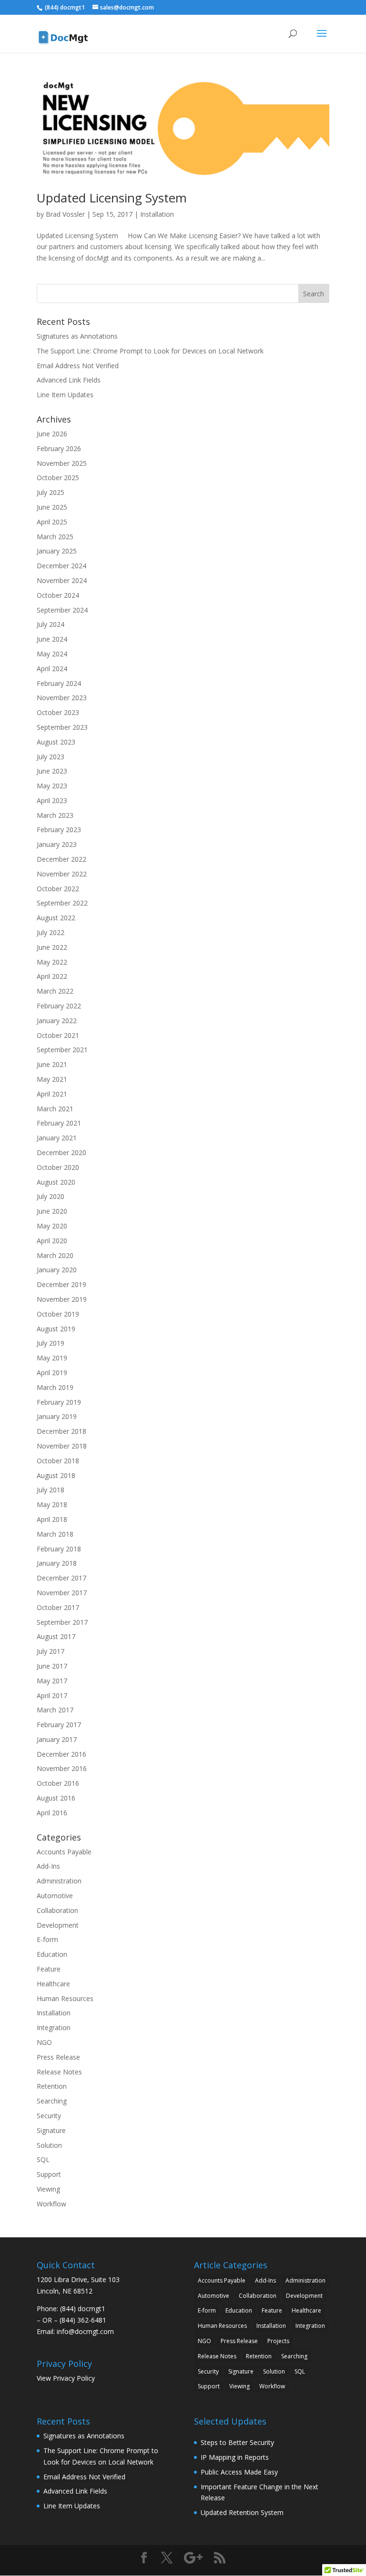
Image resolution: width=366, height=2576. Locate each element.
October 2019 (58, 1314)
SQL (43, 2159)
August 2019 (56, 1329)
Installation (157, 214)
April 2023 (52, 800)
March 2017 (55, 1710)
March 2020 (55, 1255)
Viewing (48, 2189)
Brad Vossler (65, 214)
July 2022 (51, 932)
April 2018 (52, 1519)
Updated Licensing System (112, 198)
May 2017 (52, 1681)
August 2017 (56, 1636)
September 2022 (62, 903)
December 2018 (61, 1431)
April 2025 (52, 522)
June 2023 (52, 771)
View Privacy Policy (66, 2378)
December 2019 (61, 1284)
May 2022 (52, 962)
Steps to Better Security (237, 2442)
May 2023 (52, 786)
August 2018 (56, 1475)
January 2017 (57, 1739)
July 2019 (51, 1343)
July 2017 (51, 1651)
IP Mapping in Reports (235, 2457)
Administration (59, 1881)
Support (49, 2174)
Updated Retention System (242, 2512)
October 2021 (58, 1035)
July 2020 (51, 1196)
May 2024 (52, 654)
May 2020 (52, 1226)
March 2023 (55, 815)
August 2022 (56, 918)
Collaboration (57, 1910)
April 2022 (52, 976)
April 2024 (52, 669)
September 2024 (62, 610)
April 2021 (52, 1094)
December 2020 (61, 1152)
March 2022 (55, 991)
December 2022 (61, 859)
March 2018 (55, 1534)
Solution (49, 2145)
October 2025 (58, 478)
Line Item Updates (65, 395)
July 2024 (51, 624)
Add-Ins (48, 1866)
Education (52, 1954)
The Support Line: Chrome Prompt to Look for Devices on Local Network (150, 351)
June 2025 (52, 507)
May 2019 (52, 1358)
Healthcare (53, 1984)
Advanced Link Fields (69, 380)
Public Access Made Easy (239, 2472)
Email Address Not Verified (78, 366)
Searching (52, 2101)
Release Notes (59, 2072)
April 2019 (52, 1373)
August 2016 (56, 1798)
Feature (49, 1969)
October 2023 (58, 712)
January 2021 (57, 1138)
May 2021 (52, 1079)
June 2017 (52, 1666)
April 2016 (52, 1813)
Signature (51, 2130)
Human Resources (65, 1998)
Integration (54, 2028)
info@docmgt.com (85, 2331)
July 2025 (51, 492)
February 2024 (59, 683)
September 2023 (62, 727)
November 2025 (62, 463)
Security (49, 2116)
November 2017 (62, 1593)
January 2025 (57, 551)
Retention (52, 2086)
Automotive (55, 1896)
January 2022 (57, 1021)
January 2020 (57, 1270)
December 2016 (61, 1754)
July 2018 (51, 1490)
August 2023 (56, 742)
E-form (47, 1939)
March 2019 (55, 1387)
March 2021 (55, 1109)
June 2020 (52, 1211)
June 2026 (52, 434)
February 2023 (59, 830)
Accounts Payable (64, 1852)
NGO (44, 2042)
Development (58, 1925)
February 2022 (59, 1006)
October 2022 (58, 889)
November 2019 (62, 1299)
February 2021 (59, 1123)
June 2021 (52, 1064)
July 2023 (51, 757)
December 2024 (61, 566)
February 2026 (59, 448)
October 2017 (58, 1607)
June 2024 (52, 639)
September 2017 (62, 1622)
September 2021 (62, 1050)
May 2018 (52, 1504)
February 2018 (59, 1549)
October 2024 (58, 595)
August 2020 (56, 1182)
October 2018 (58, 1461)
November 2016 (62, 1768)
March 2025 (55, 537)
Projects (278, 2341)
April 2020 (52, 1241)
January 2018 (57, 1563)
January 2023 (57, 844)
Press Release (58, 2057)
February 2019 (59, 1402)
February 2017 (59, 1725)
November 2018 (62, 1446)
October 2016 (58, 1783)
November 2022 (62, 874)
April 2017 (52, 1696)
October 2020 (58, 1167)
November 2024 (62, 580)
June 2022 (52, 947)
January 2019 (57, 1416)
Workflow (51, 2204)
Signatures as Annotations (77, 336)
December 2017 (61, 1578)
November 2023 (62, 698)
